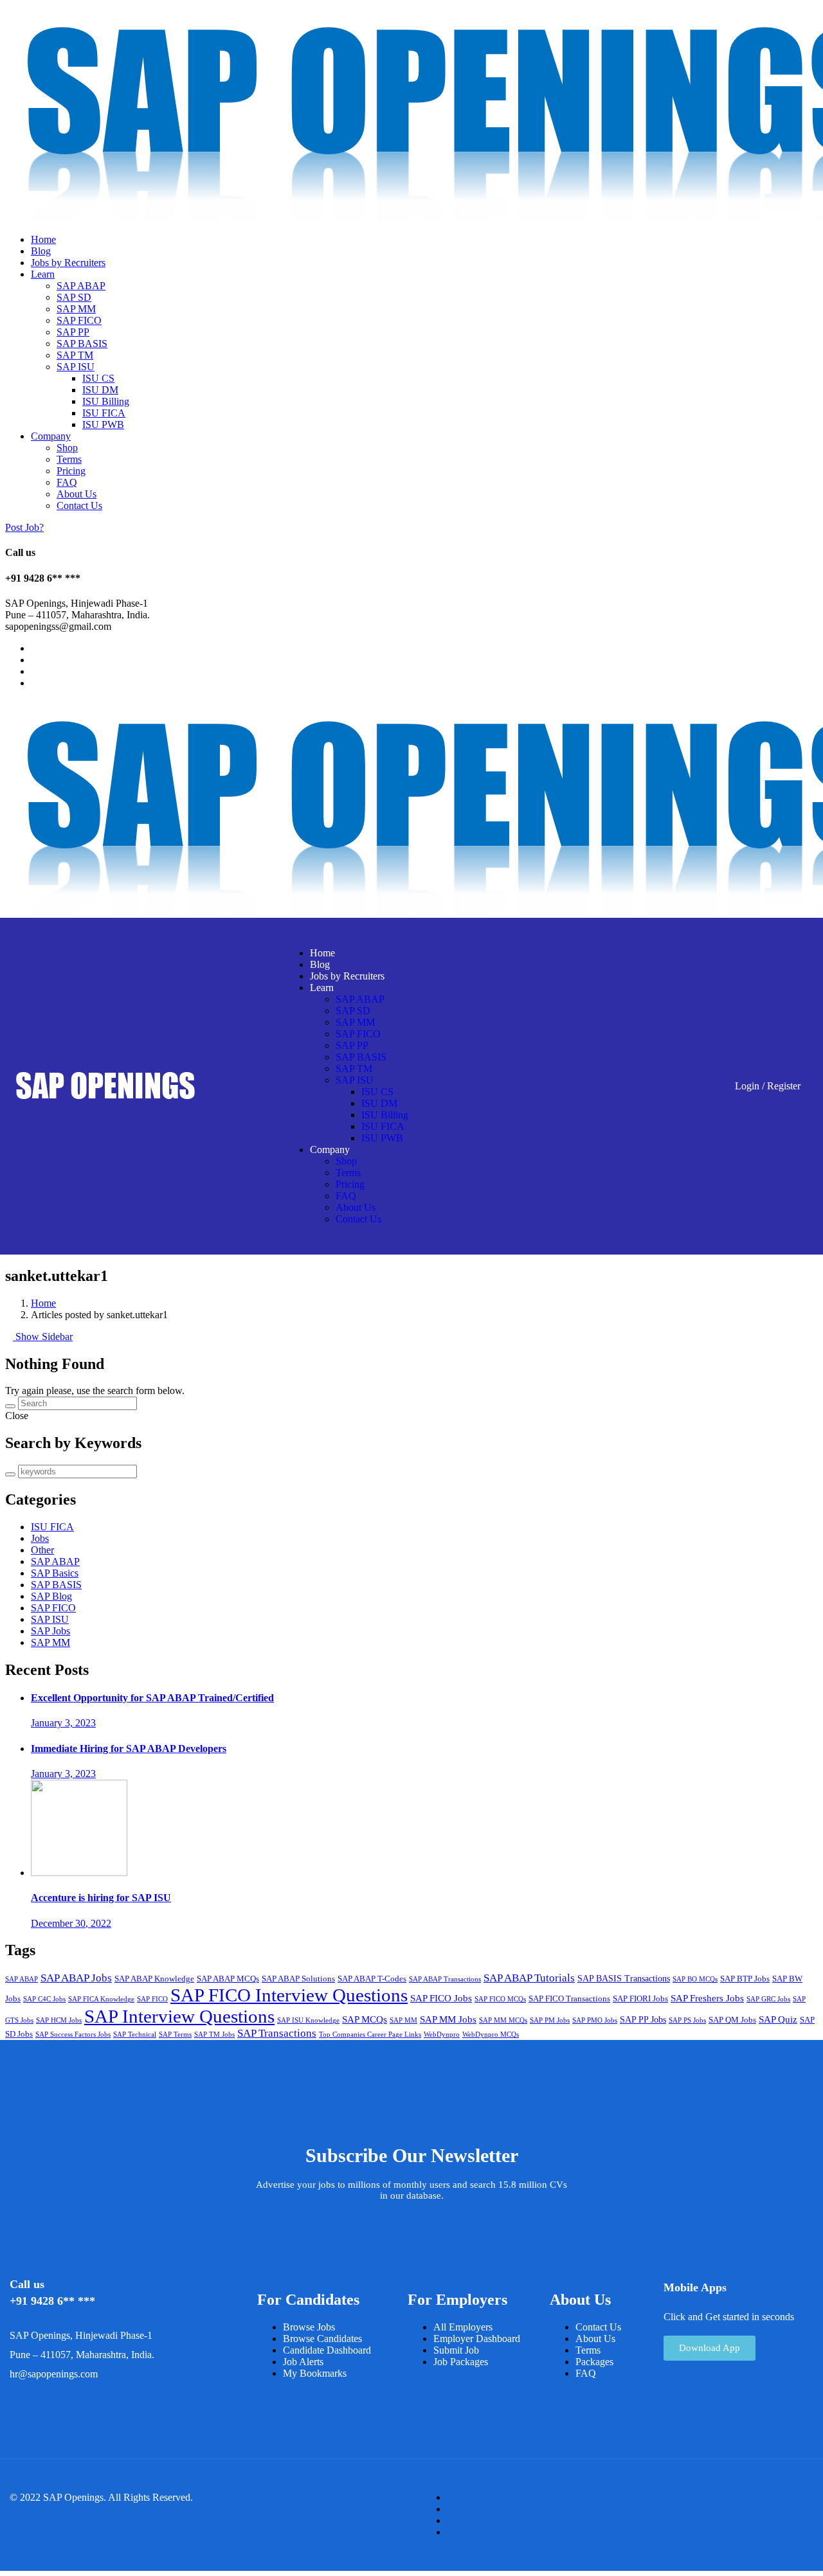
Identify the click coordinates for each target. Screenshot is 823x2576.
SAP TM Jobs (214, 2035)
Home (43, 239)
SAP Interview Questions (179, 2016)
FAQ (67, 482)
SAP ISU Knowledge (308, 2020)
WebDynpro (442, 2035)
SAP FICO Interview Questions (289, 1995)
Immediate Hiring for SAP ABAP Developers (129, 1749)
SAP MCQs (365, 2019)
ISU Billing (106, 401)
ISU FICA (104, 413)
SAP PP (73, 332)
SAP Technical (135, 2035)
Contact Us (79, 505)
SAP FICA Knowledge (101, 1999)
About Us (77, 494)
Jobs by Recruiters (68, 263)
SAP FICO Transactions (569, 1999)
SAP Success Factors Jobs (73, 2035)
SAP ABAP (81, 286)
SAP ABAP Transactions (445, 1979)
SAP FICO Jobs (441, 1998)
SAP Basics (55, 1573)
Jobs (40, 1538)
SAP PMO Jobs (595, 2020)
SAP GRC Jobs (768, 1999)
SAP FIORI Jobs (640, 1999)
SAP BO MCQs (695, 1979)
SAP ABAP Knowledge (154, 1979)
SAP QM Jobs (732, 2020)
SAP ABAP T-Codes (372, 1979)
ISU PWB (103, 425)
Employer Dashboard (477, 2339)
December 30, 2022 (71, 1923)
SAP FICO (79, 320)
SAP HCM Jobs (59, 2020)
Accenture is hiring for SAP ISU (101, 1898)
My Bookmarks (315, 2373)
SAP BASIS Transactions (624, 1979)
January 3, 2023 (63, 1723)
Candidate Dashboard (327, 2350)
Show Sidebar (43, 1337)
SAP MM (76, 309)
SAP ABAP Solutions (298, 1979)
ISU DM (100, 390)
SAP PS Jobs (687, 2020)
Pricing (71, 471)
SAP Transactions (277, 2033)
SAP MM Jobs (448, 2019)
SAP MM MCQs (503, 2020)
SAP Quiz (778, 2019)
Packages (594, 2362)
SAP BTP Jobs (745, 1979)
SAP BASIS (82, 344)
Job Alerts (303, 2362)
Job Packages (461, 2362)
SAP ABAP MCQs (228, 1979)
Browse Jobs (309, 2327)
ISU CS (98, 378)
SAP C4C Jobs (44, 1999)
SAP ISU (76, 367)
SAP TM (75, 355)
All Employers (463, 2327)
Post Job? (24, 527)
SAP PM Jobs (550, 2020)
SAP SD (74, 297)
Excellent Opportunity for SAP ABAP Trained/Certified (152, 1698)
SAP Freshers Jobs (707, 1998)
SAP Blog (51, 1596)
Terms (69, 459)
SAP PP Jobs (643, 2020)
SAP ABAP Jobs (76, 1978)
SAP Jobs (50, 1631)
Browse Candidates (322, 2339)
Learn (43, 274)
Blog (41, 251)
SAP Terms (175, 2035)
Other (42, 1550)
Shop (67, 448)
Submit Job (456, 2350)
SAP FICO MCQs (500, 1999)
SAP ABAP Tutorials (529, 1978)
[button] (710, 2348)
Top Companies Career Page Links (370, 2035)
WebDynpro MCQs (491, 2035)
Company (51, 436)
